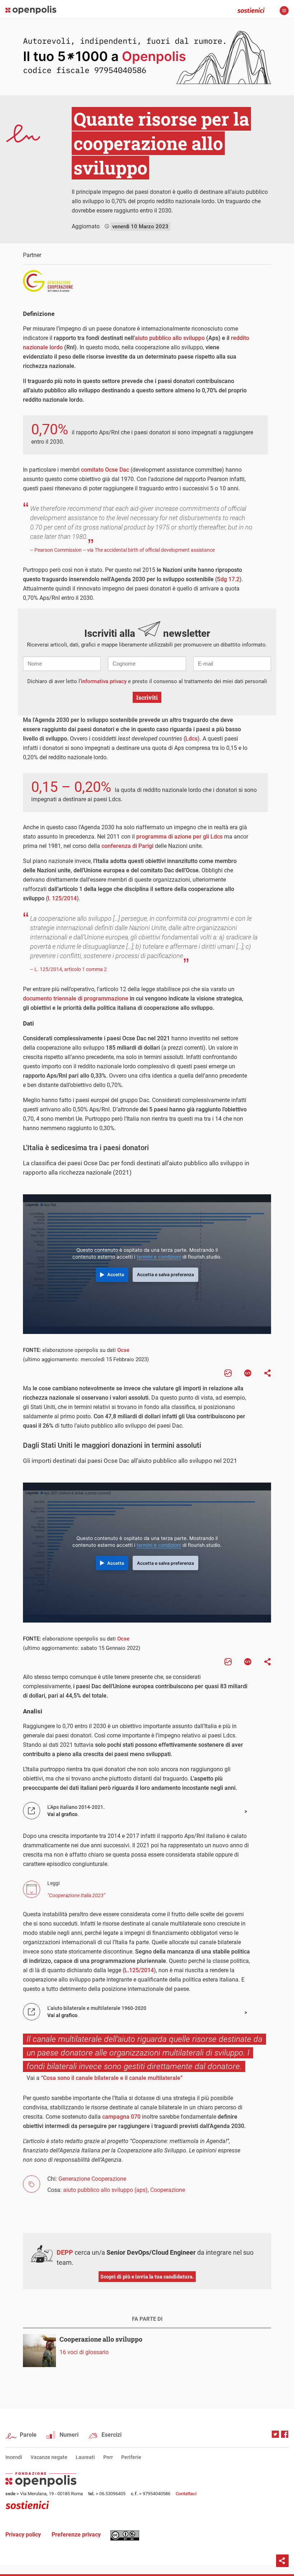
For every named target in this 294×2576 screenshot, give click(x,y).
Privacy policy (23, 2535)
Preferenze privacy (76, 2535)
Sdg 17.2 (228, 579)
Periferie (131, 2457)
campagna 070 (121, 2117)
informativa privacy (104, 681)
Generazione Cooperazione (92, 2179)
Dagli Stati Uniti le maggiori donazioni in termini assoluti (112, 1445)
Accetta (116, 1275)
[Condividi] (267, 1373)
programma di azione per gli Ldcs (179, 837)
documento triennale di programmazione (76, 998)
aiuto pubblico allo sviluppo (170, 338)
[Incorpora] (248, 1373)
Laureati (85, 2457)
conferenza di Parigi (127, 846)
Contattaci (186, 2494)
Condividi (282, 2561)
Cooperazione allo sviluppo (101, 2339)
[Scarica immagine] (228, 1373)
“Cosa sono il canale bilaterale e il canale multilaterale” (112, 2078)
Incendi (14, 2457)
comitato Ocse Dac (105, 470)
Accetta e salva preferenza (165, 1275)
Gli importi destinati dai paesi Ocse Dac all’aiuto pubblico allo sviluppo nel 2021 (130, 1461)
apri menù (284, 11)
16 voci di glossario (84, 2352)
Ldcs (191, 739)
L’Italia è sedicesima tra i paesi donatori (86, 1148)
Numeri (69, 2435)
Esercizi (112, 2435)
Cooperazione (168, 2190)
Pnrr (108, 2457)
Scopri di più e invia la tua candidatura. (147, 2276)
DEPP (65, 2252)
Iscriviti (147, 697)
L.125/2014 (139, 1970)
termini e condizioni (159, 1257)
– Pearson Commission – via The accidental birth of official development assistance (122, 550)
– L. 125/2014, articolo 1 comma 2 (68, 969)
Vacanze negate (49, 2457)
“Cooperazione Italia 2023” (76, 1895)
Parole (28, 2435)
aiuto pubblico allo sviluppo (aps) (105, 2190)
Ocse (123, 1350)
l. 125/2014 (62, 898)
